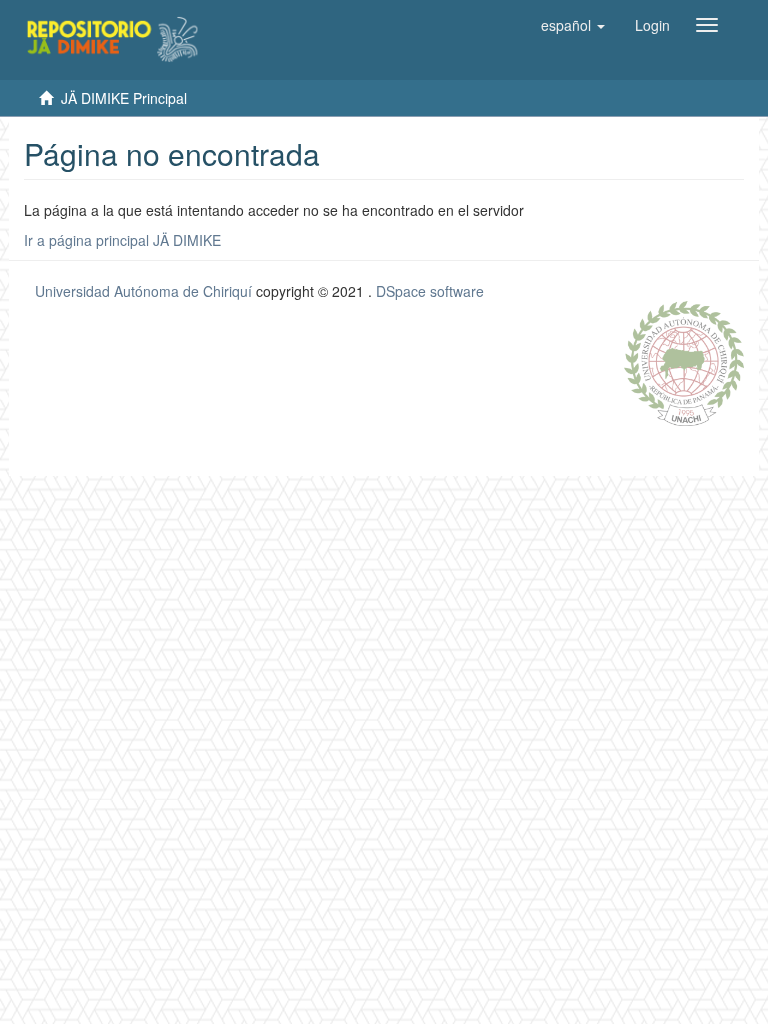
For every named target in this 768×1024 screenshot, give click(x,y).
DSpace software (430, 291)
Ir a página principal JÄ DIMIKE (122, 240)
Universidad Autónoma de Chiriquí (143, 291)
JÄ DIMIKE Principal (124, 98)
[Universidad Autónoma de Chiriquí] (684, 361)
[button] (573, 25)
